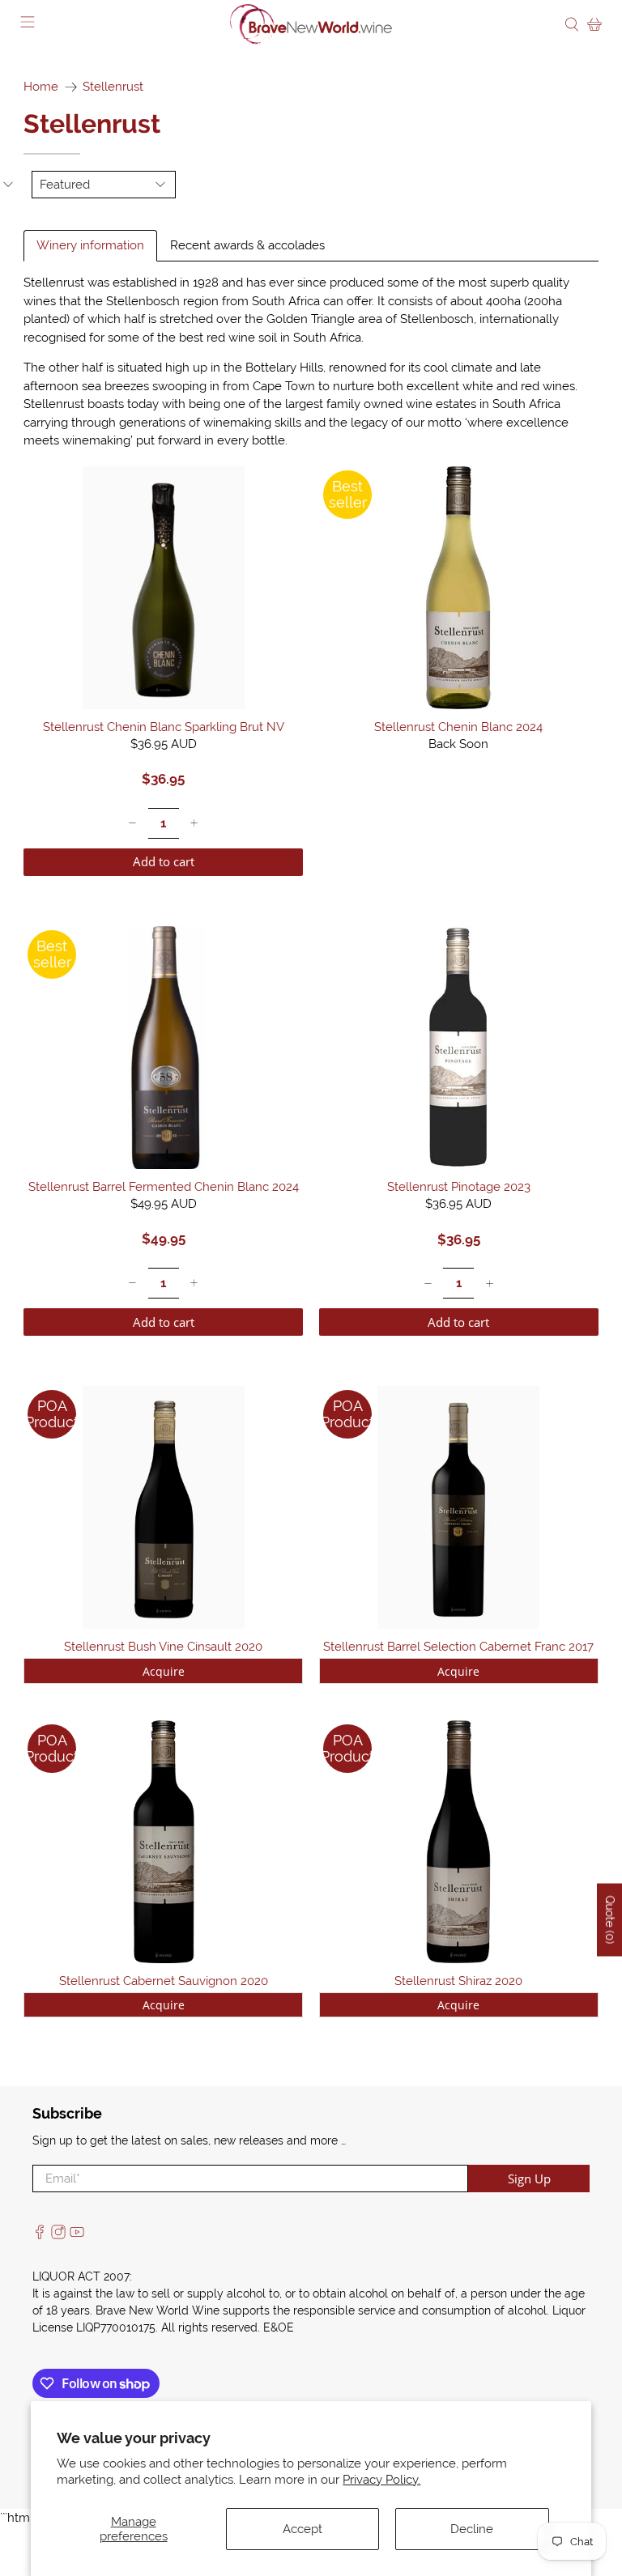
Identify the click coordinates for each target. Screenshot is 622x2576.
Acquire (164, 1671)
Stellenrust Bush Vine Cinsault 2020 (163, 1647)
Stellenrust (113, 87)
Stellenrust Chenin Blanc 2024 (458, 727)
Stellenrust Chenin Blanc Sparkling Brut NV (164, 727)
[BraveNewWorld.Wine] (311, 24)
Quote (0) (610, 1919)
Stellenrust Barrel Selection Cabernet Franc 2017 (458, 1647)
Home (41, 87)
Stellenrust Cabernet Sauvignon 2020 (164, 1981)
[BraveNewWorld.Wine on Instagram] (58, 2235)
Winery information (90, 245)
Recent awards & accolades (247, 245)
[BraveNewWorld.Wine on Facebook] (40, 2235)
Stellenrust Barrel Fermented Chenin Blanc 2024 (164, 1187)
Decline (472, 2529)
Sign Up (529, 2179)
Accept (302, 2529)
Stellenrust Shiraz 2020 (458, 1981)
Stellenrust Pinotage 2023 (459, 1187)
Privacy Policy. (381, 2480)
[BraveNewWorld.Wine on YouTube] (77, 2235)
